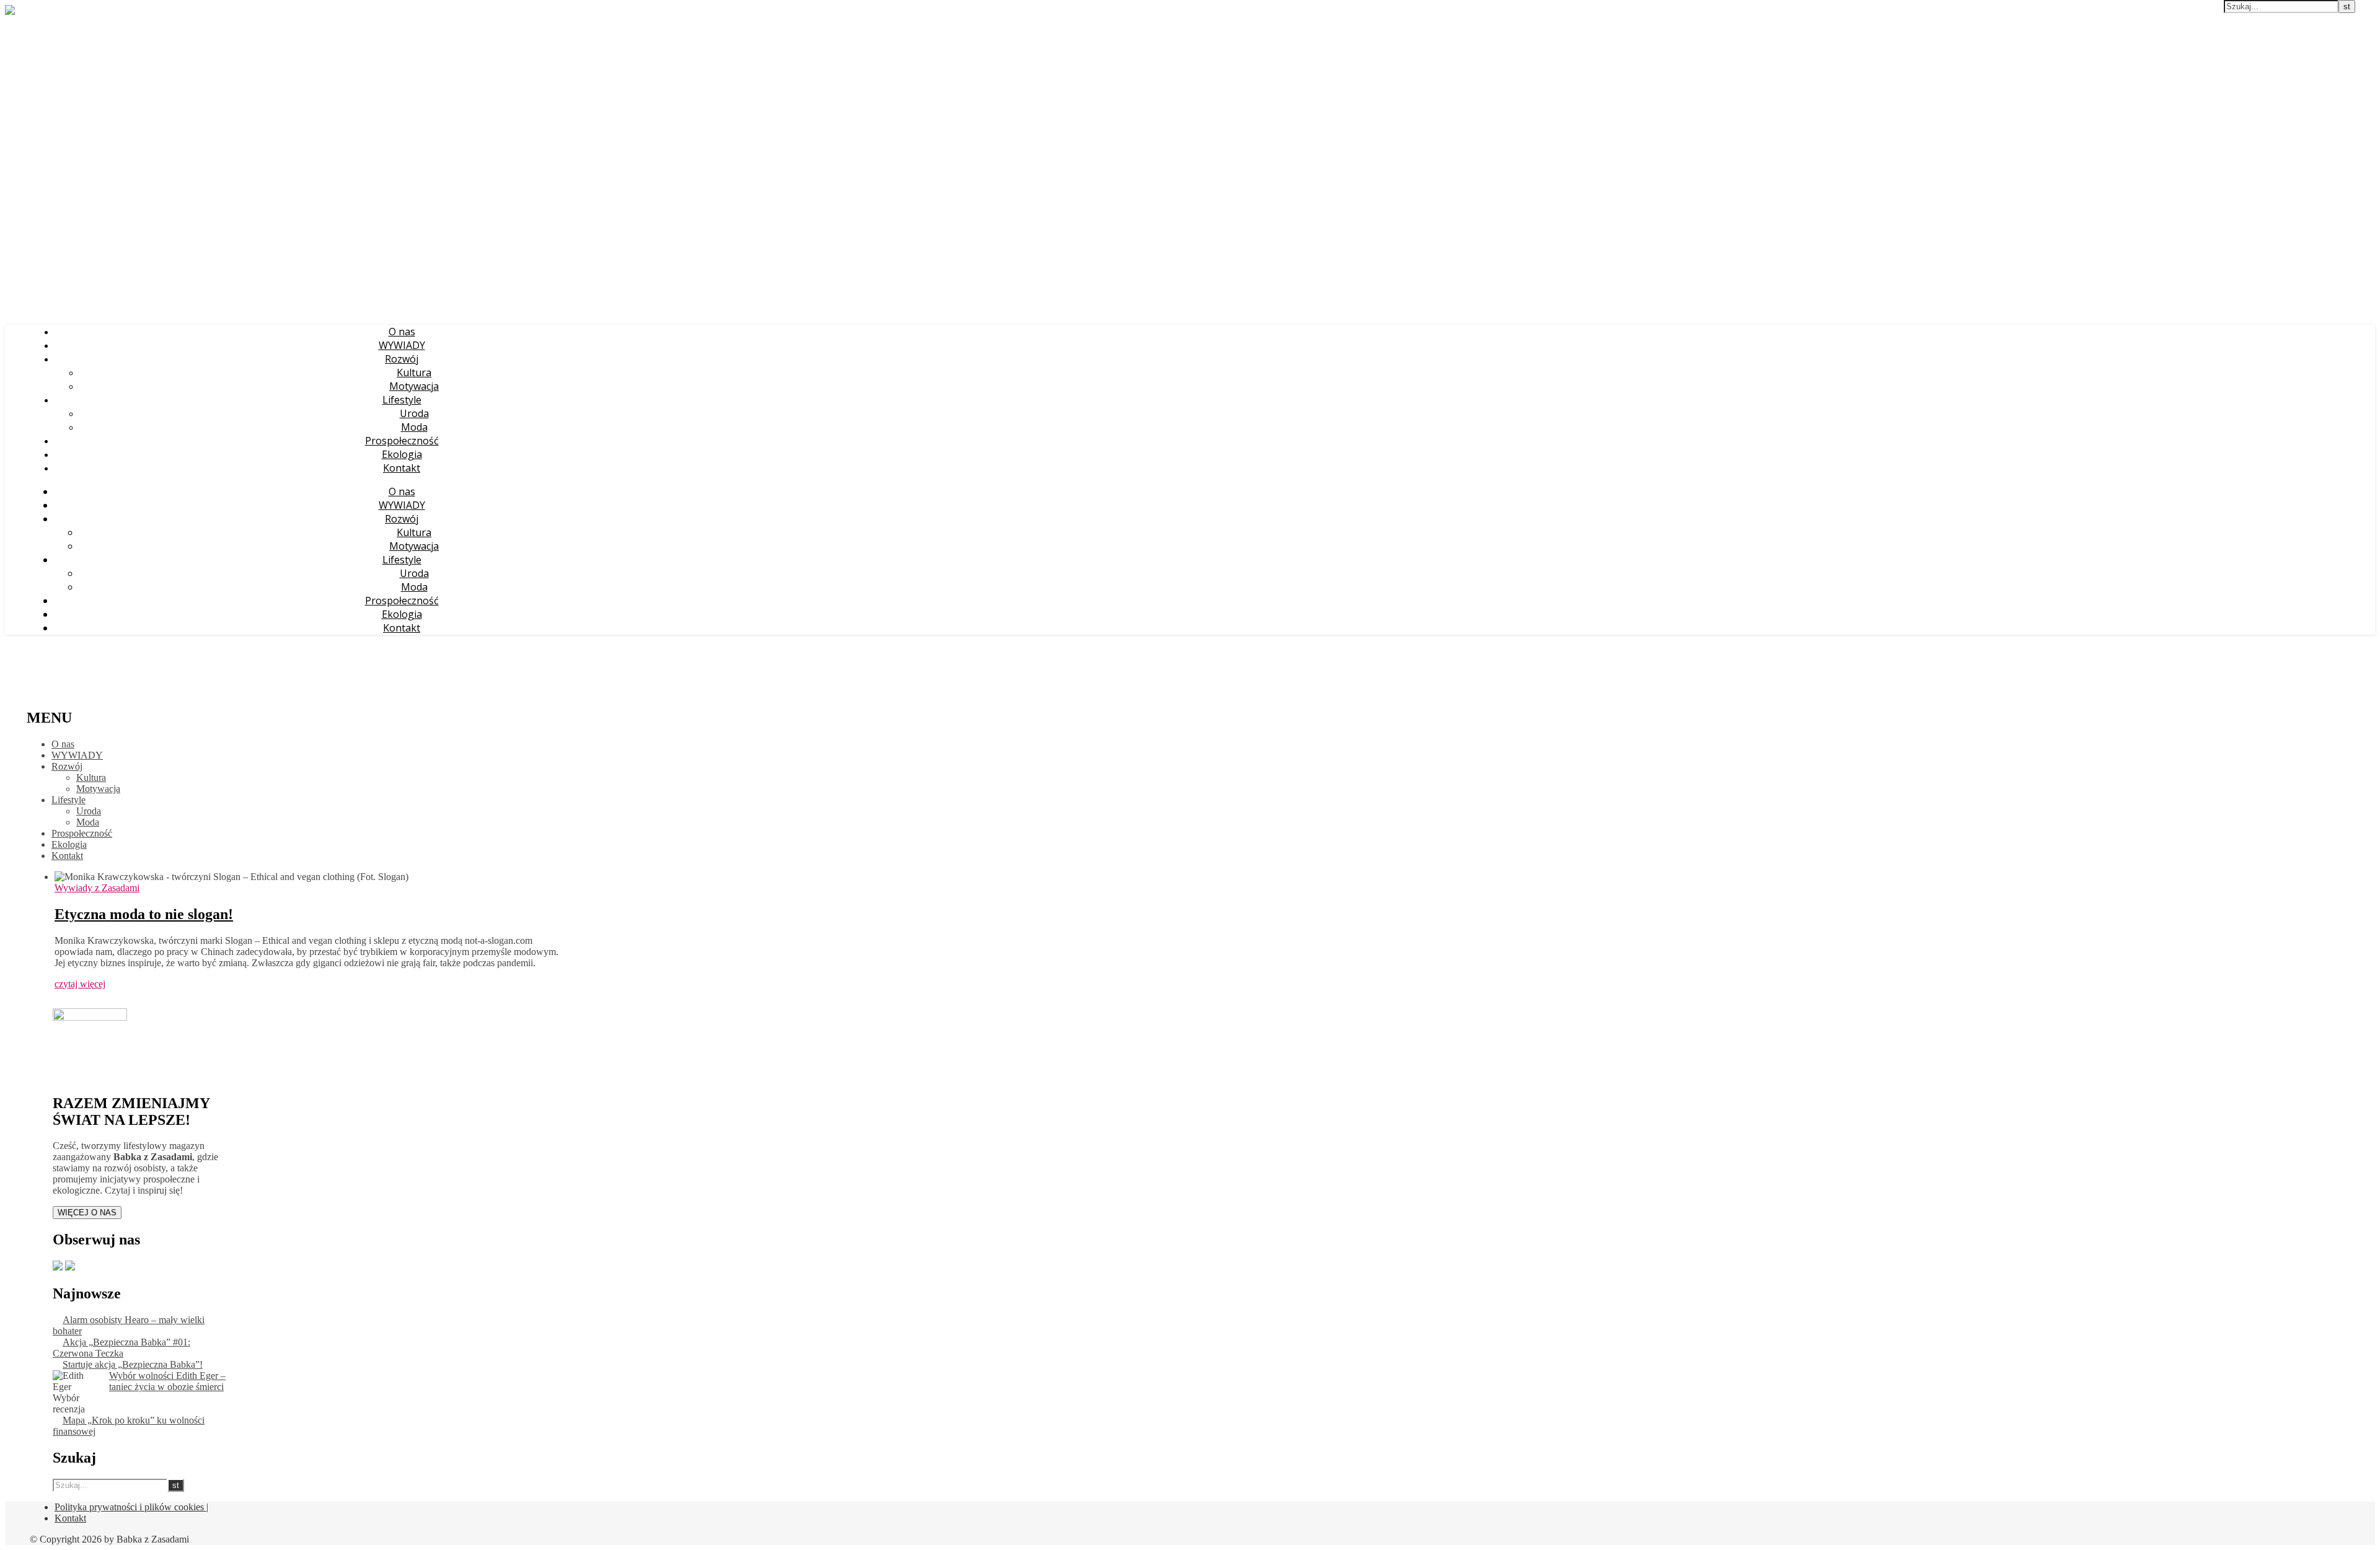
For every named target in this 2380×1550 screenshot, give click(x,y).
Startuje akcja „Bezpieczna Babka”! (133, 1364)
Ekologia (402, 454)
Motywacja (414, 386)
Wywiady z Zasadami (97, 888)
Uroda (414, 413)
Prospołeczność (402, 441)
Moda (414, 427)
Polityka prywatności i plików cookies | (131, 1507)
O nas (402, 332)
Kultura (414, 372)
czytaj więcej (80, 984)
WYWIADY (402, 345)
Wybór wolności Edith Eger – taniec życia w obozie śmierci (167, 1381)
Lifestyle (402, 400)
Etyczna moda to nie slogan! (144, 914)
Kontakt (402, 468)
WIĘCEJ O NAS (87, 1213)
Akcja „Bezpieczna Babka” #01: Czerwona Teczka (121, 1348)
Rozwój (402, 359)
